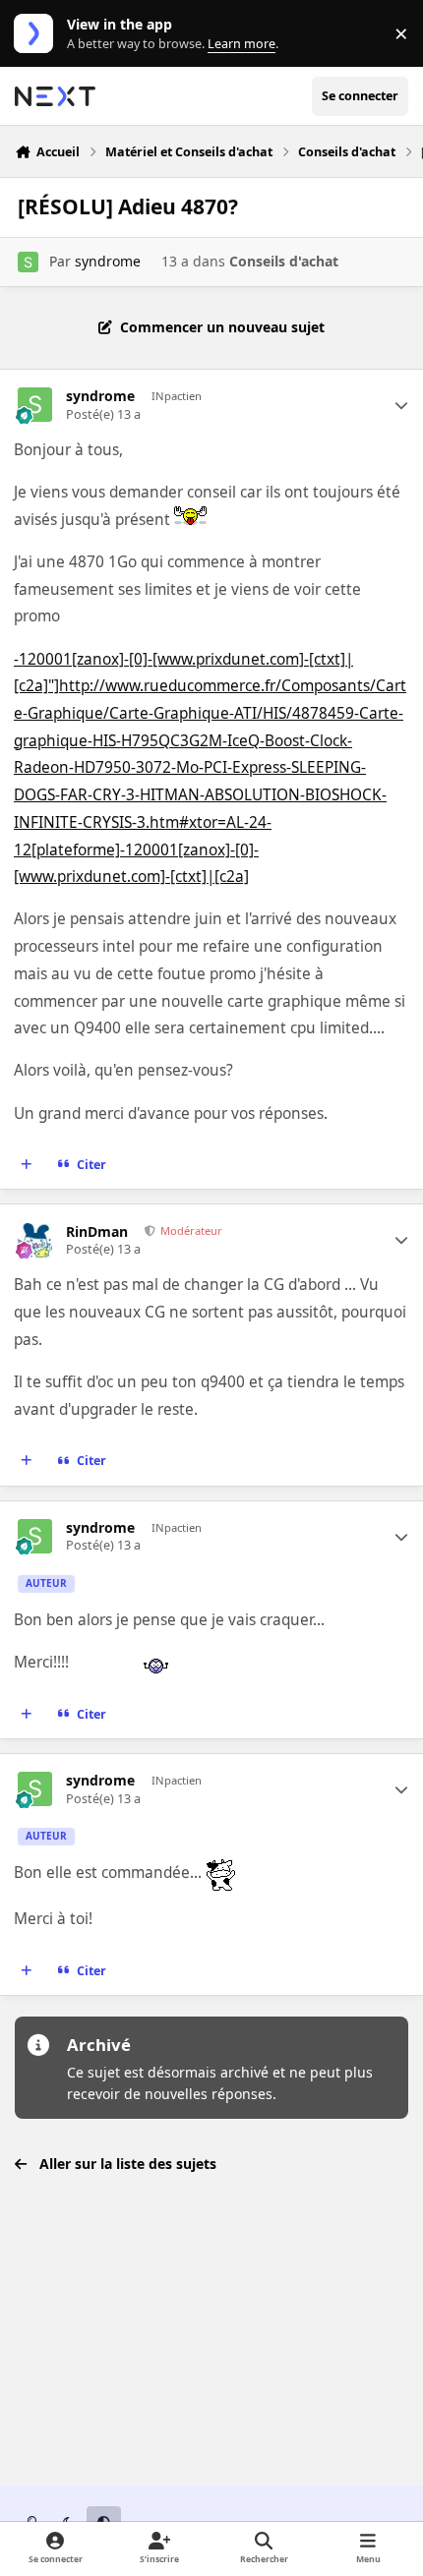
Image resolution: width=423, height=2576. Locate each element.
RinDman (97, 1232)
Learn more (38, 34)
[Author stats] (401, 405)
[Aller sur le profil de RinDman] (35, 1240)
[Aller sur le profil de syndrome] (28, 262)
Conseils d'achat (284, 261)
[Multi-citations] (27, 1165)
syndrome (108, 261)
